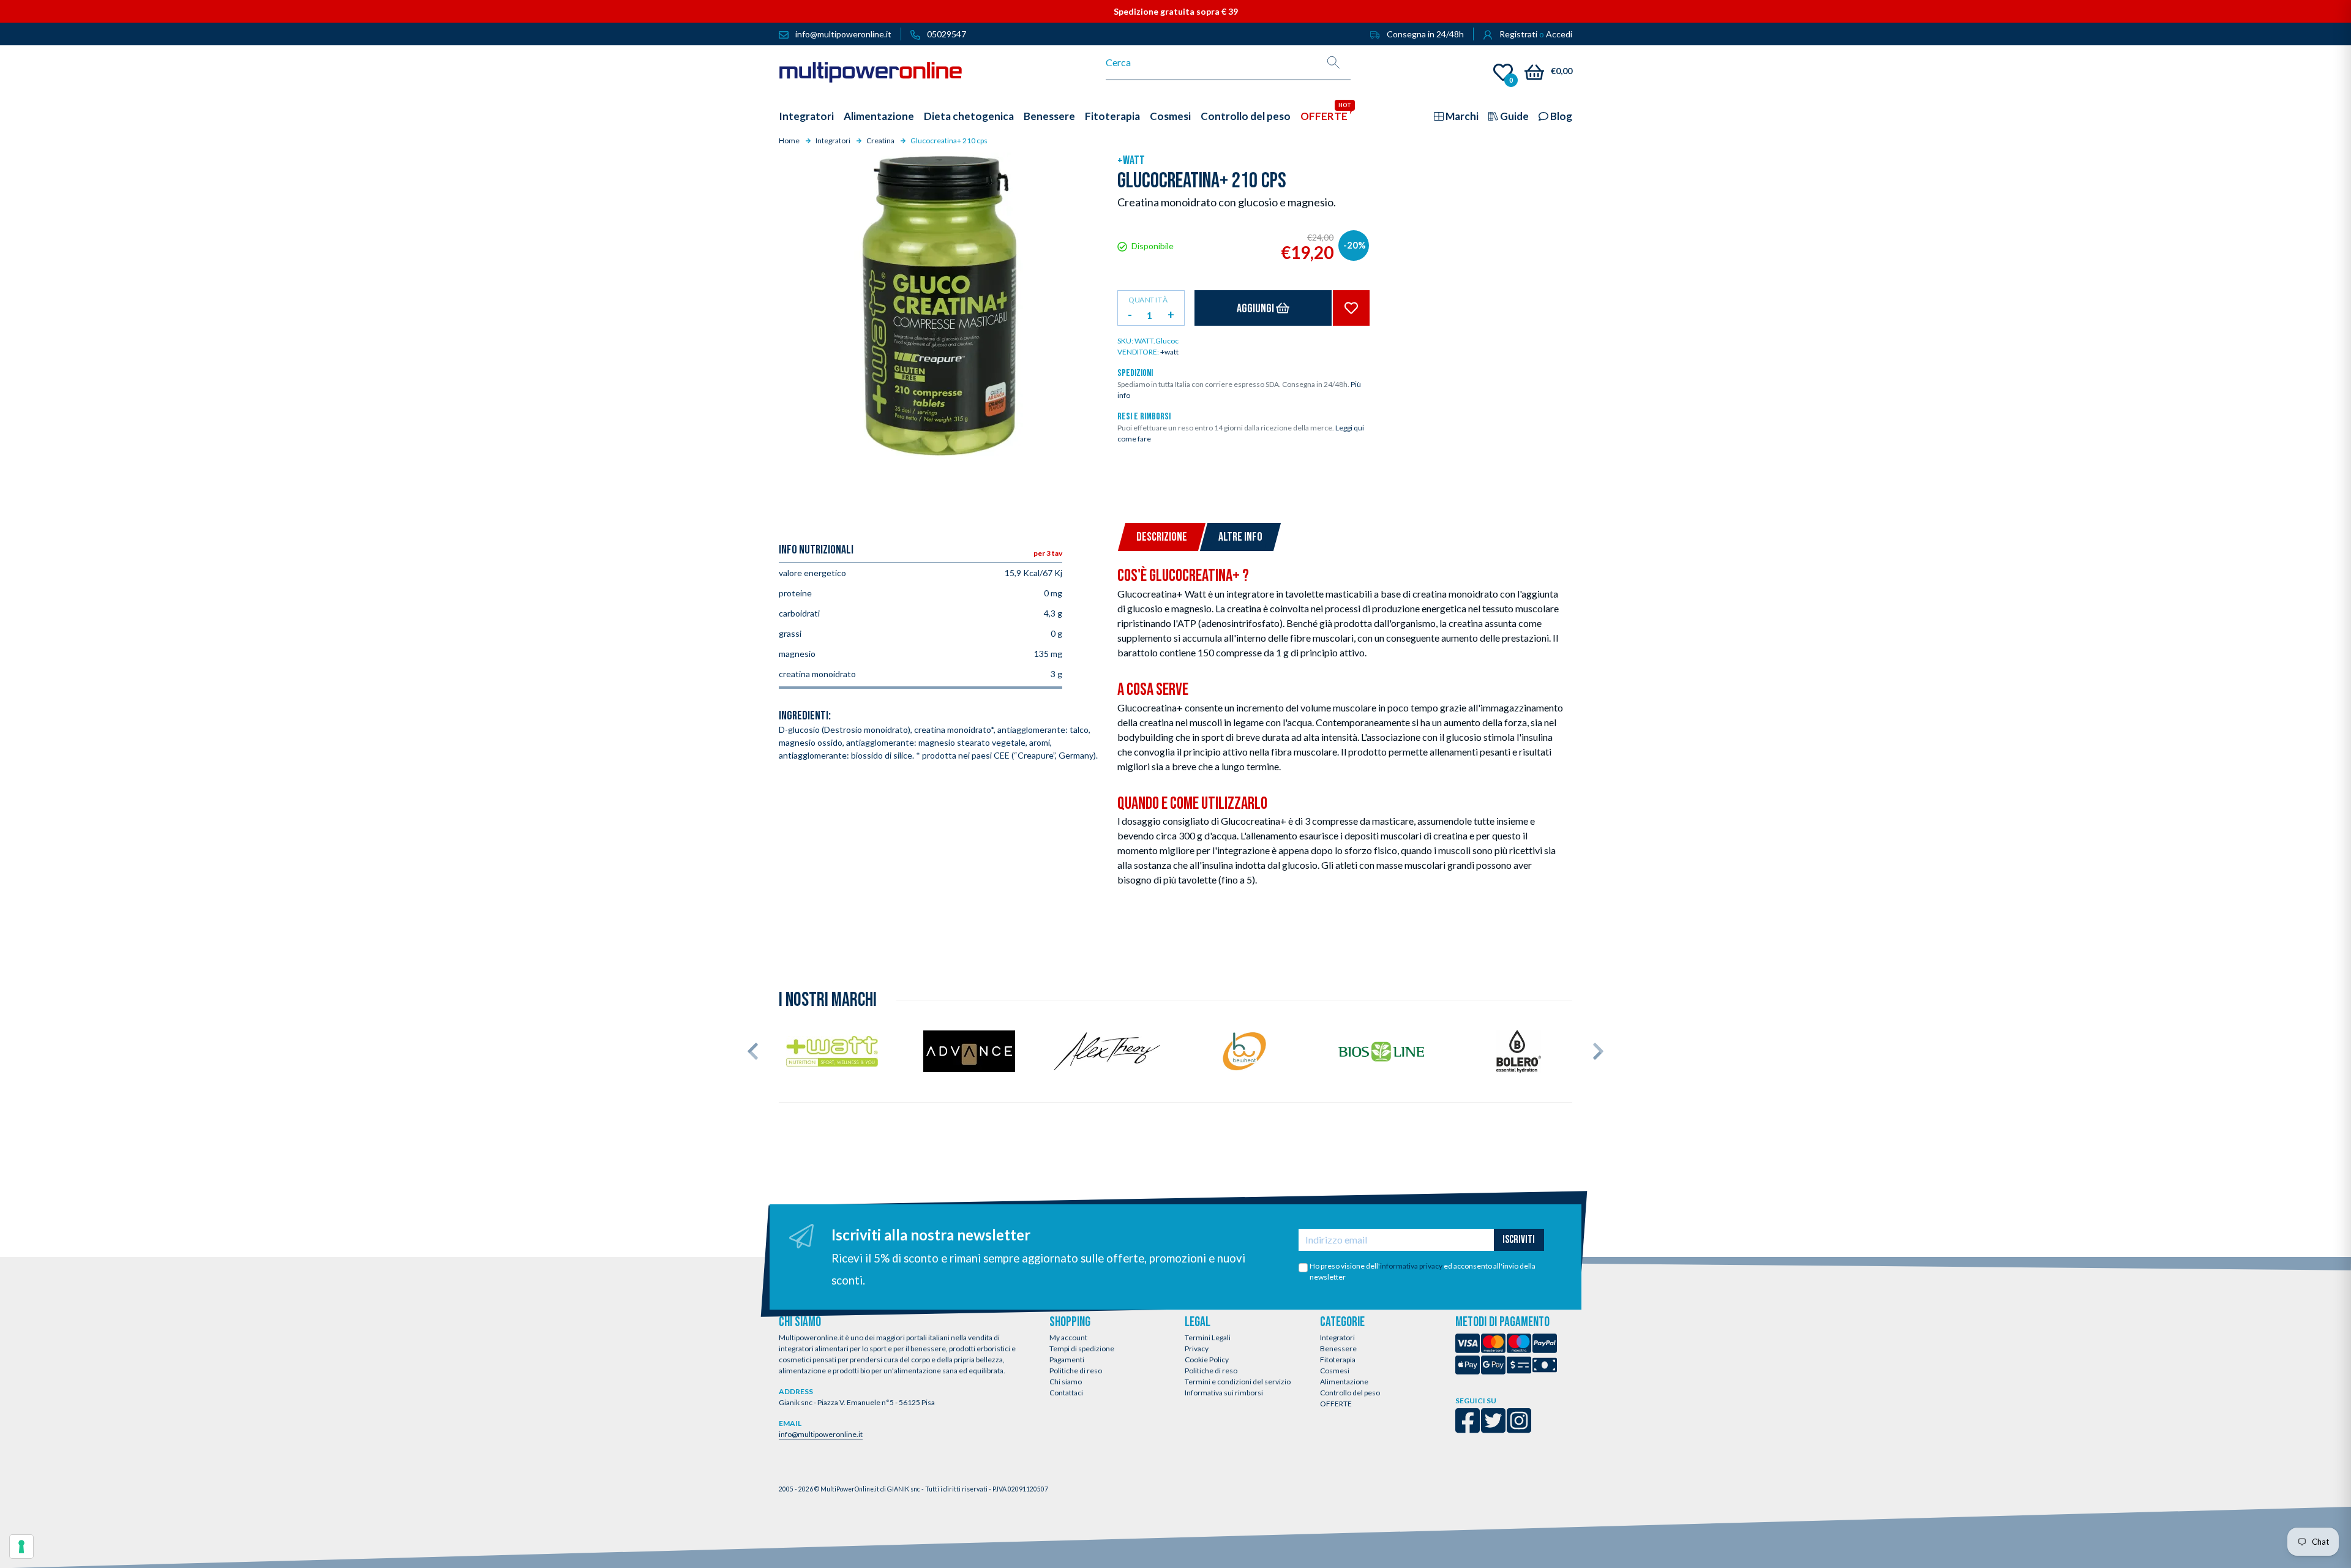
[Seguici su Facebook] (1468, 1429)
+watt (1131, 160)
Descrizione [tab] (1162, 537)
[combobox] (1211, 62)
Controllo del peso (1350, 1393)
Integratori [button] (806, 116)
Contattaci (1066, 1393)
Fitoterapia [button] (1112, 116)
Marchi (1461, 116)
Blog (1560, 116)
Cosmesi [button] (1170, 116)
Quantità (1148, 299)
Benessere (1338, 1349)
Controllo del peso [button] (1246, 116)
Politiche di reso (1076, 1371)
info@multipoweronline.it (821, 1434)
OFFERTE (1336, 1404)
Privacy (1197, 1349)
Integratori (1337, 1337)
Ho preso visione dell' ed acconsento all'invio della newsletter (1423, 1271)
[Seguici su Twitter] (1493, 1429)
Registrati (1518, 34)
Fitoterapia (1338, 1360)
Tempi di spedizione (1082, 1349)
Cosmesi (1335, 1371)
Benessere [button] (1049, 116)
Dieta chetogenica (969, 116)
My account (1068, 1337)
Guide (1513, 116)
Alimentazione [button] (879, 116)
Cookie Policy (1207, 1360)
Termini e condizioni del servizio (1238, 1382)
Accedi (1559, 34)
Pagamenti (1067, 1360)
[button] (753, 1051)
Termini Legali (1208, 1337)
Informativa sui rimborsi (1224, 1393)
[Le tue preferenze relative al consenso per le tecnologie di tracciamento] (21, 1547)
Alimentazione (1344, 1382)
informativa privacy (1411, 1266)
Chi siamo (1066, 1382)
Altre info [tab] (1240, 537)
